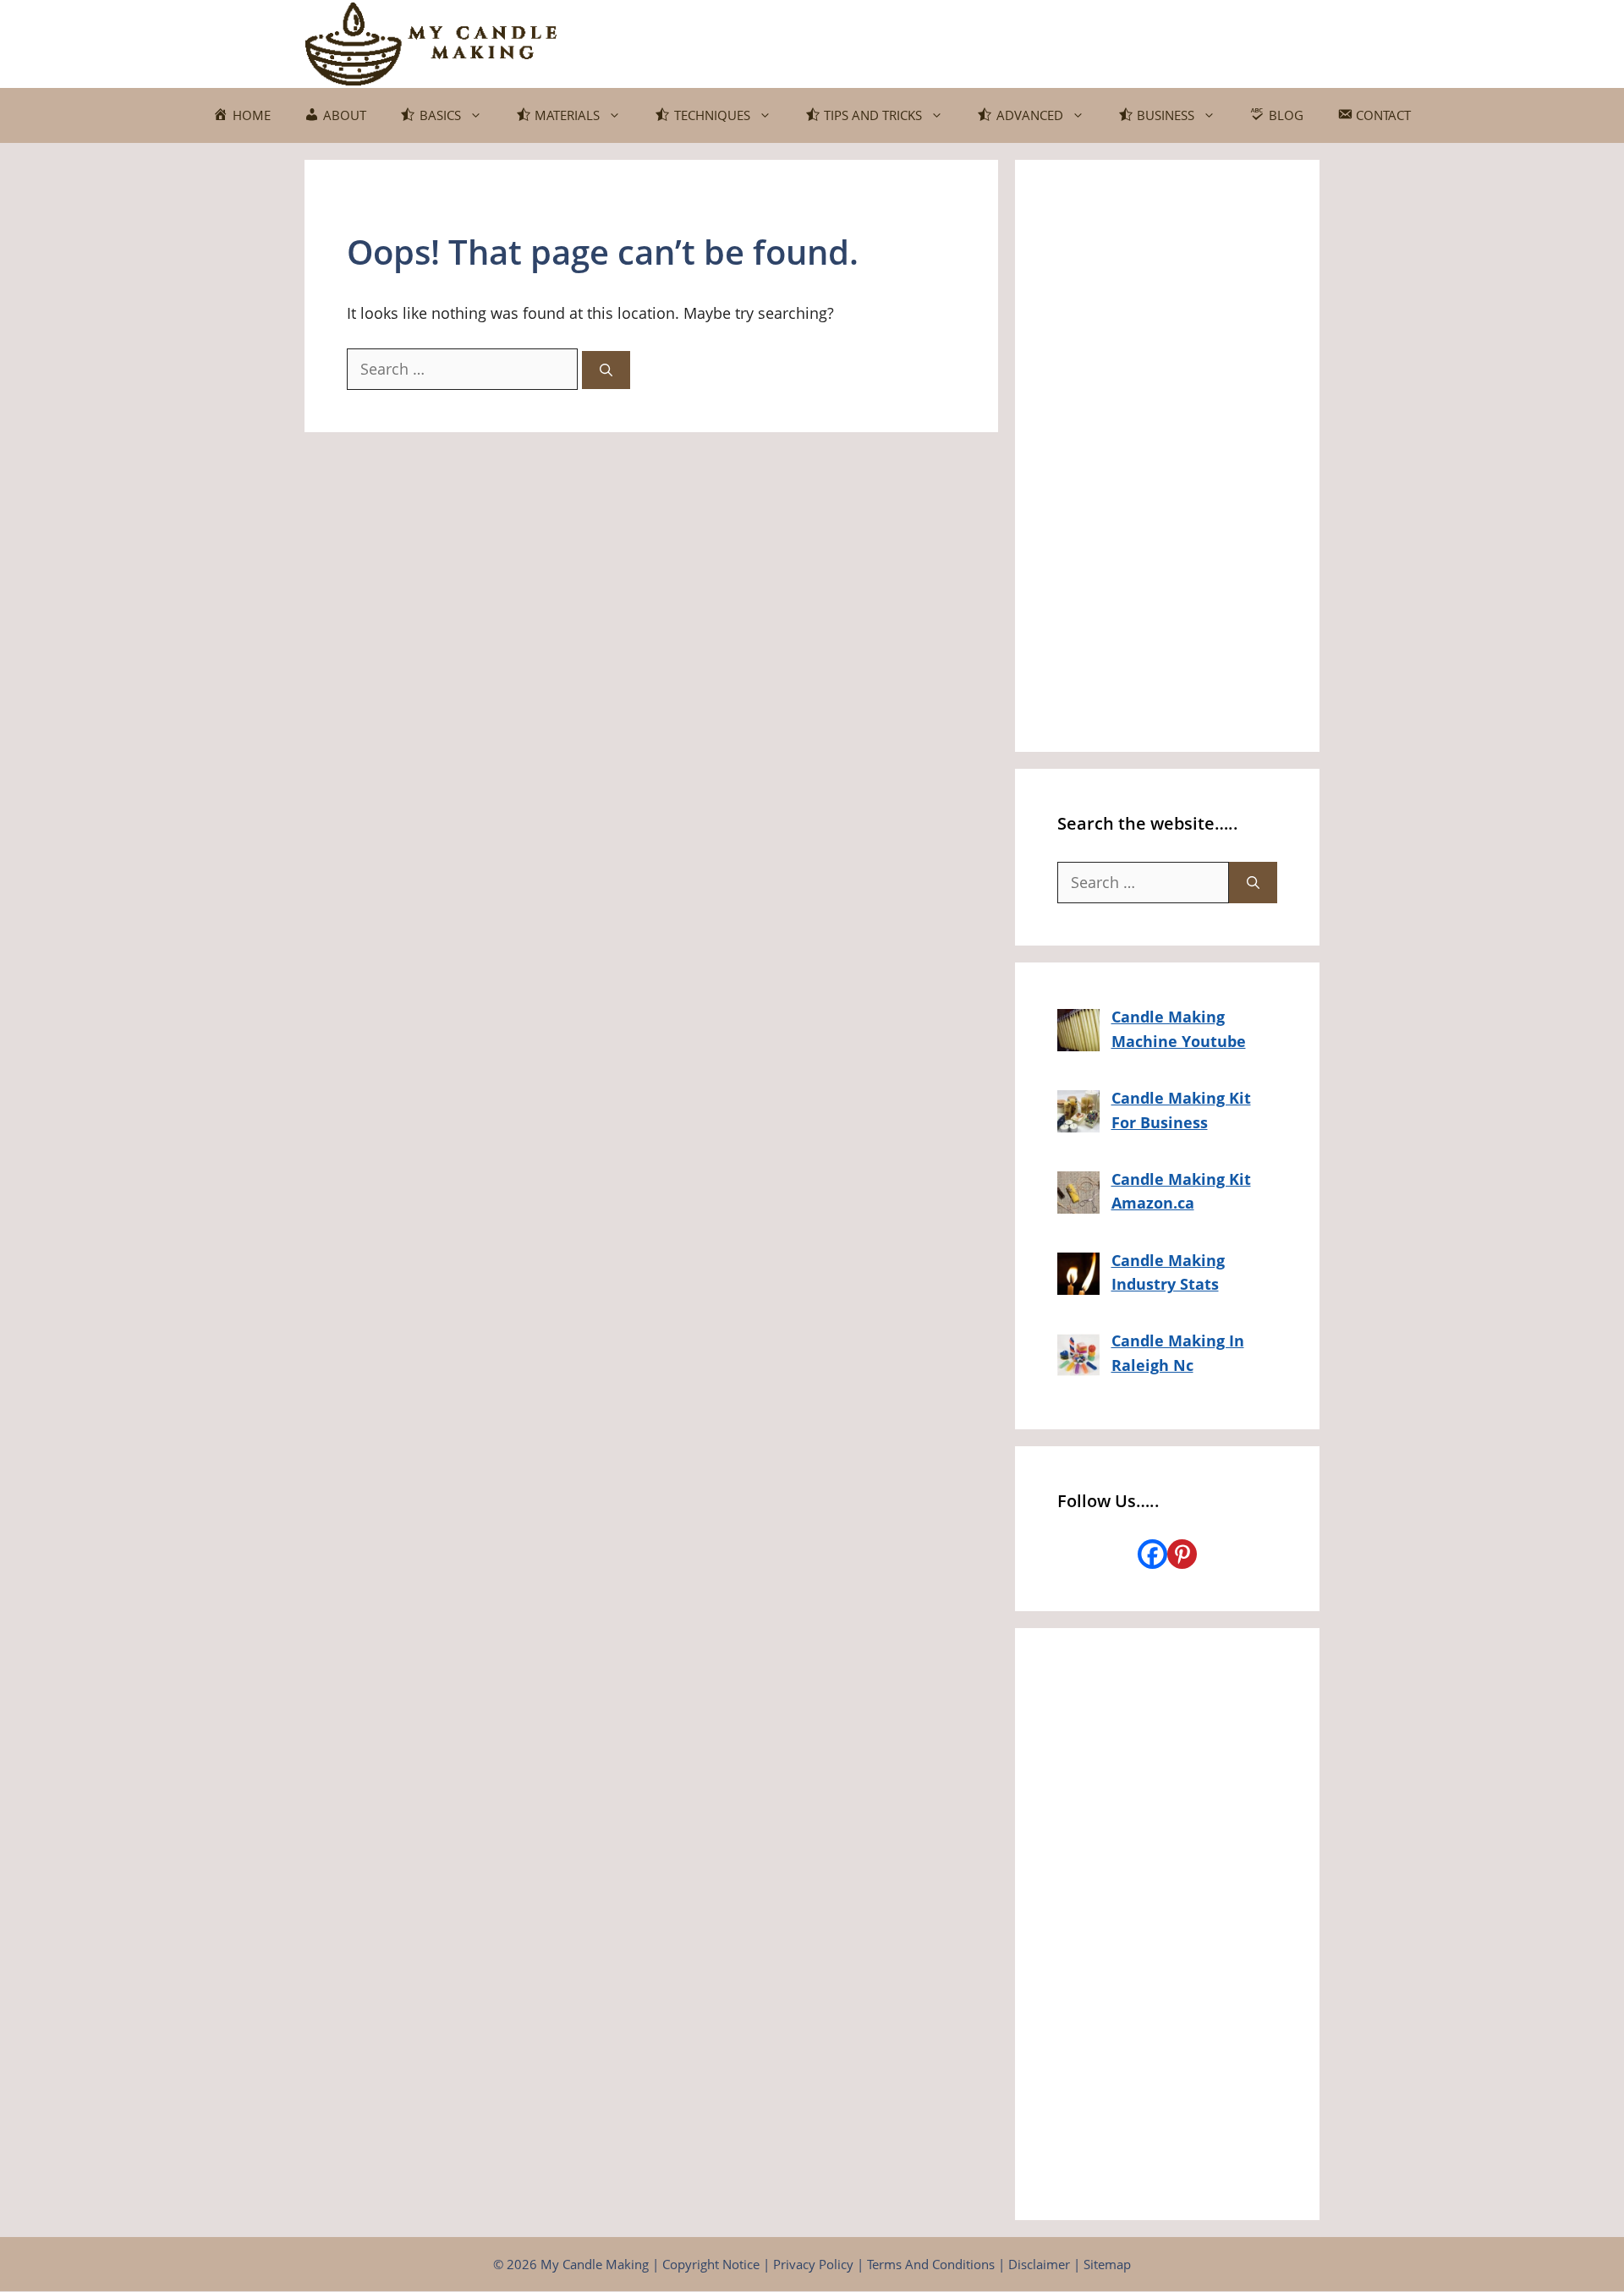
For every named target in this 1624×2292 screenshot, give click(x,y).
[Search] (606, 370)
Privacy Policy (813, 2264)
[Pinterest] (1182, 1554)
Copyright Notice (711, 2264)
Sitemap (1107, 2264)
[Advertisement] (1167, 456)
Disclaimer (1039, 2264)
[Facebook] (1152, 1554)
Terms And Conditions (931, 2264)
